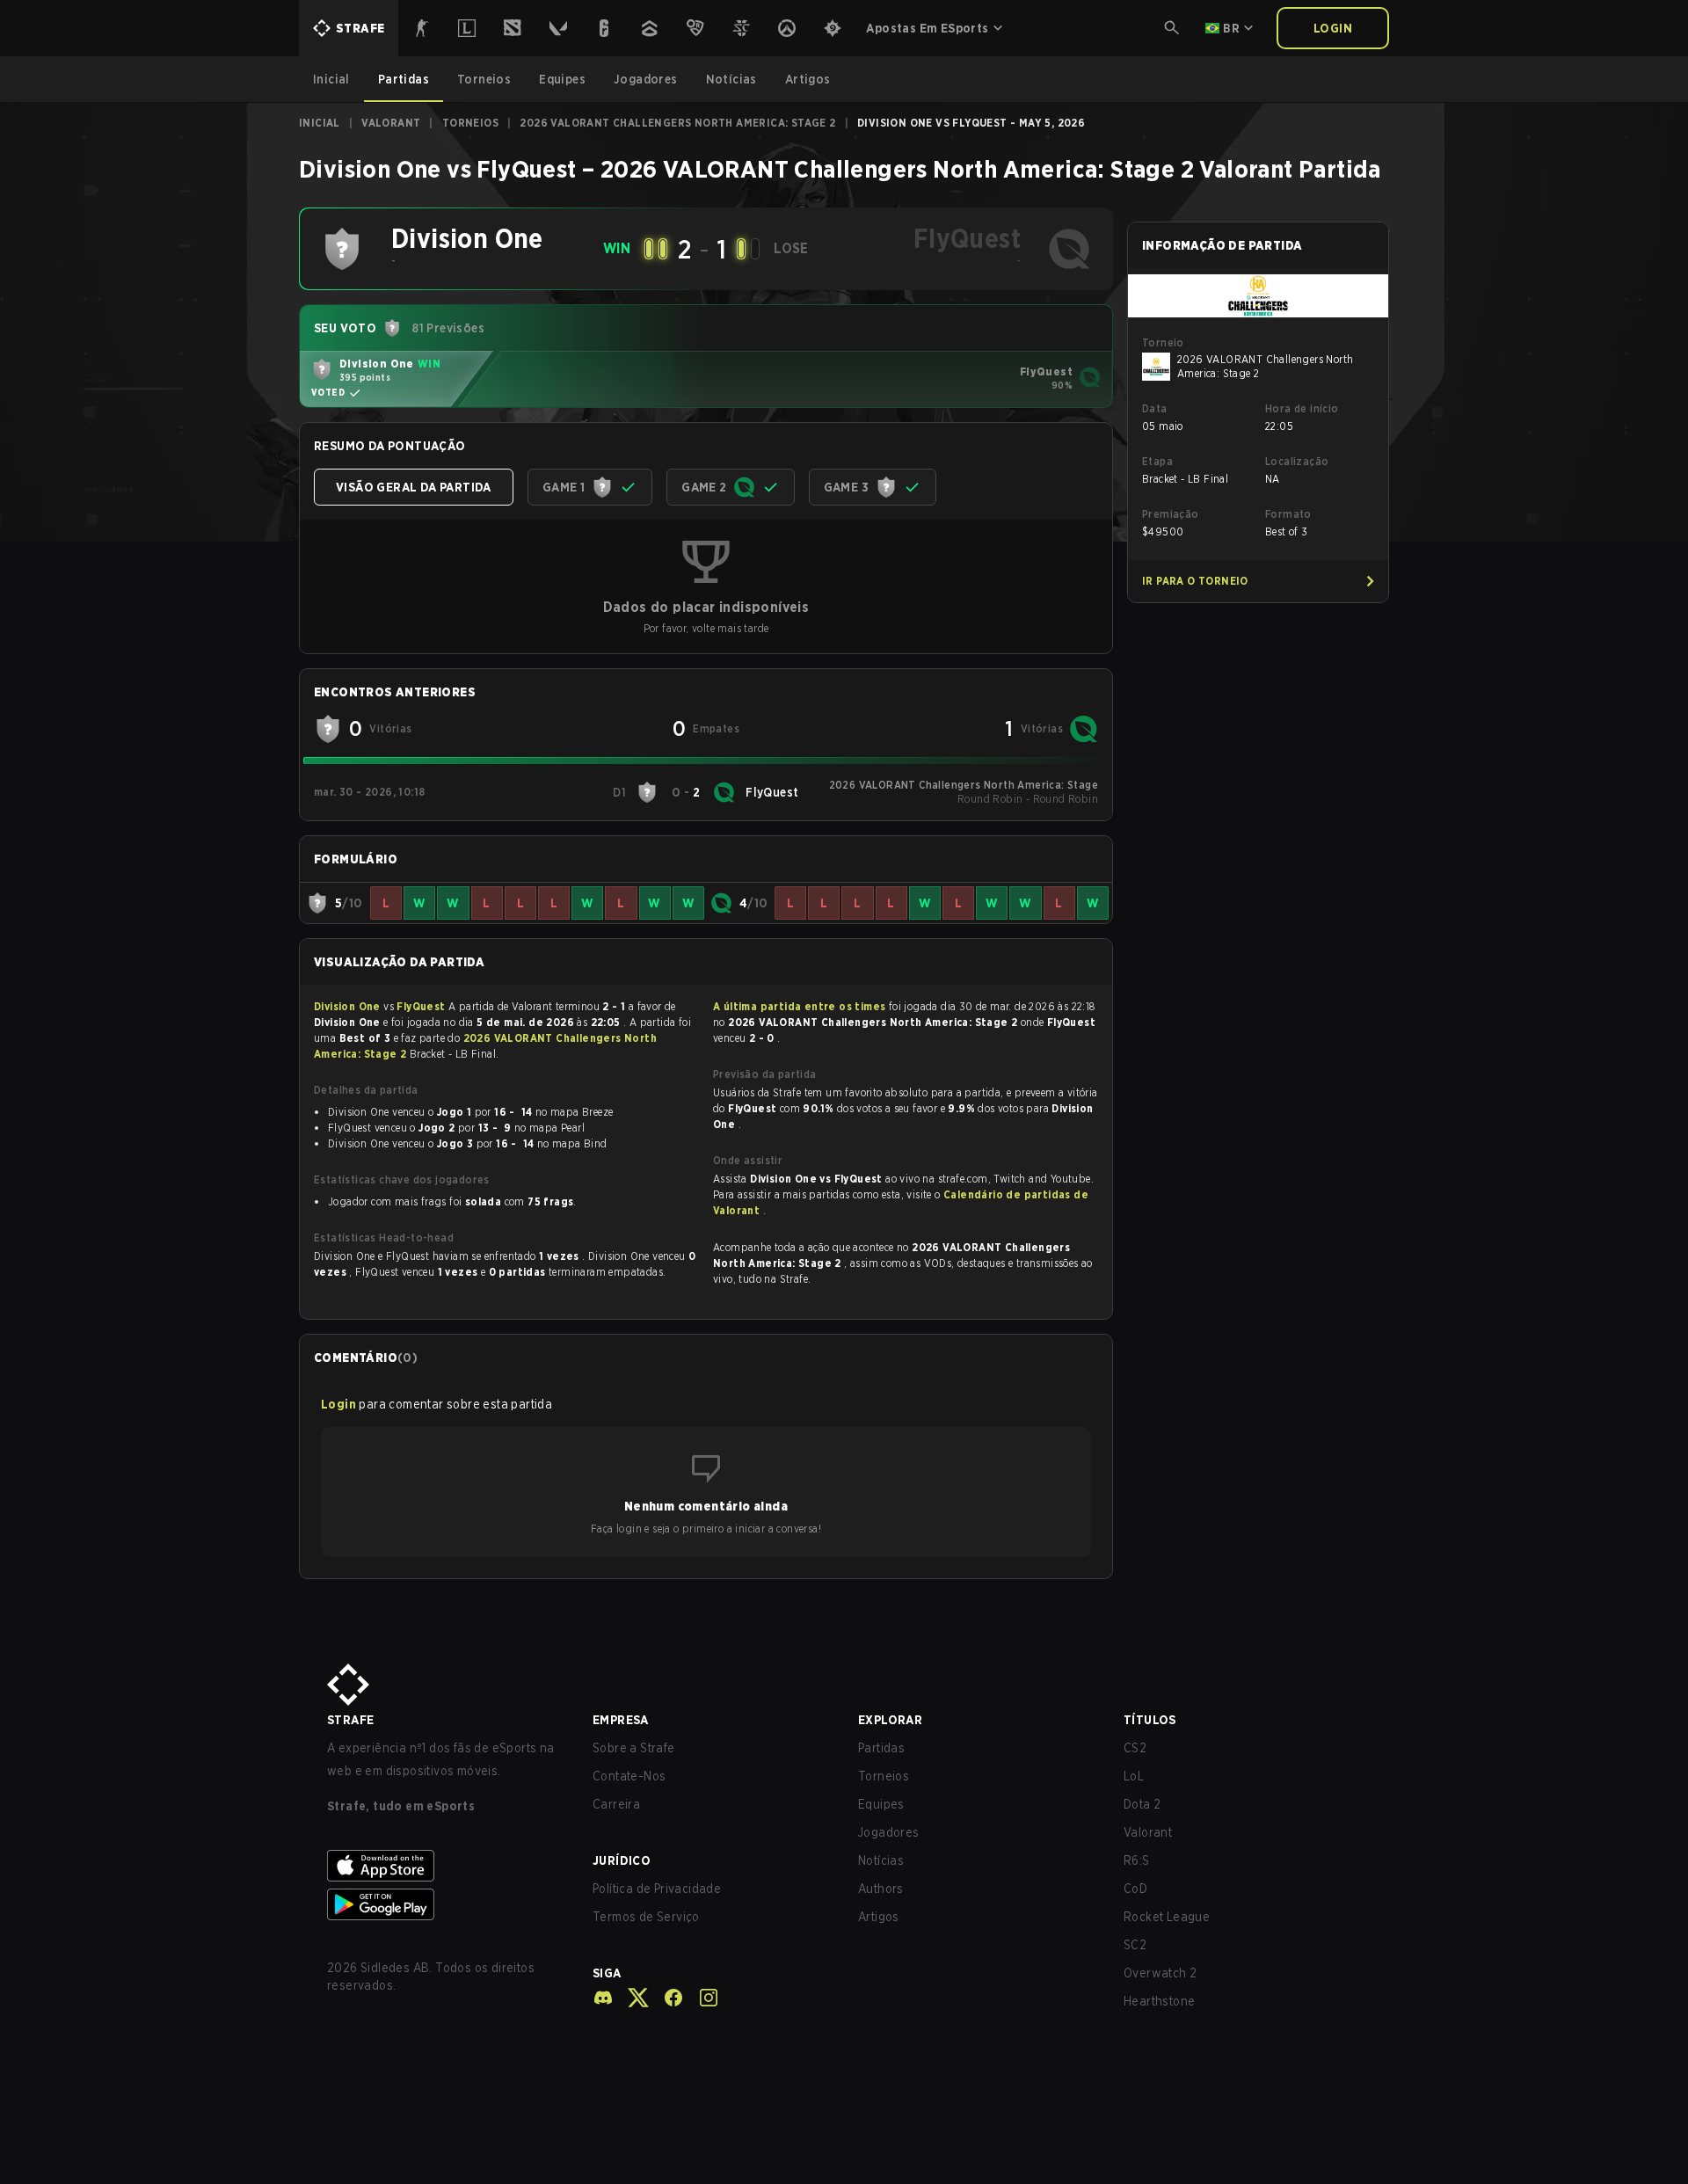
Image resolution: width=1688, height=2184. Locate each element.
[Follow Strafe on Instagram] (702, 1998)
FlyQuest (422, 1006)
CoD (1135, 1889)
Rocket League (1167, 1917)
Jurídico (622, 1860)
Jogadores (889, 1832)
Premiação (1171, 514)
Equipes (881, 1804)
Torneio (1163, 342)
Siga (607, 1973)
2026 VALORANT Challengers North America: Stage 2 (677, 123)
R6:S (1137, 1860)
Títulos (1150, 1720)
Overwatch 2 (1160, 1973)
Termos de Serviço (646, 1917)
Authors (881, 1889)
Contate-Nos (629, 1776)
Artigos (879, 1917)
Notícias (881, 1860)
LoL (1134, 1776)
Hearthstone (1159, 2001)
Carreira (616, 1804)
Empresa (621, 1720)
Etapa (1157, 461)
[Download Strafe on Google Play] (446, 1904)
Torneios (470, 123)
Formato (1288, 514)
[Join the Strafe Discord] (603, 1998)
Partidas (881, 1748)
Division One (349, 1006)
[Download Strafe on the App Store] (446, 1866)
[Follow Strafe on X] (631, 1998)
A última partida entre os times (799, 1006)
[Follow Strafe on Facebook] (666, 1998)
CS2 (1135, 1748)
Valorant (391, 123)
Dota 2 (1142, 1804)
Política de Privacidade (657, 1889)
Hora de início (1302, 408)
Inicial (320, 123)
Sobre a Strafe (634, 1748)
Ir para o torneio (1195, 581)
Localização (1297, 461)
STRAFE (350, 1720)
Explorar (890, 1720)
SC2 (1135, 1945)
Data (1155, 408)
